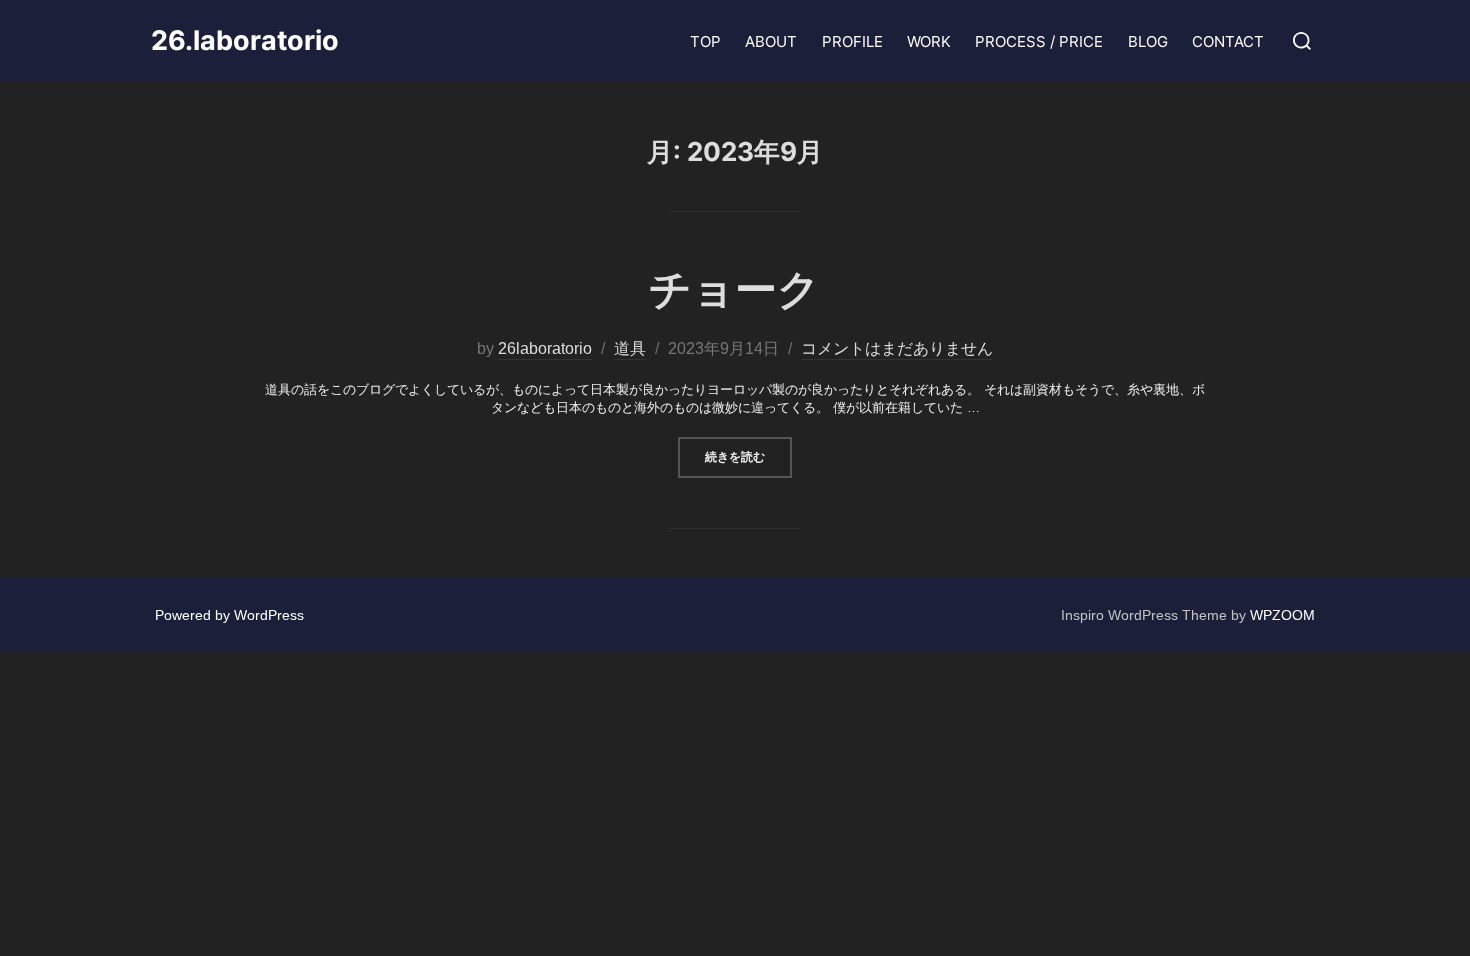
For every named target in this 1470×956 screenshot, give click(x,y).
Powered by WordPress (229, 615)
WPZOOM (1282, 615)
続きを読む (748, 456)
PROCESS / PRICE (1039, 41)
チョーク (734, 288)
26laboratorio (545, 348)
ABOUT (771, 41)
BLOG (1148, 41)
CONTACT (1228, 41)
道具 (630, 348)
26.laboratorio (245, 41)
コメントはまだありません (897, 348)
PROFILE (852, 41)
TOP (705, 41)
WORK (929, 41)
